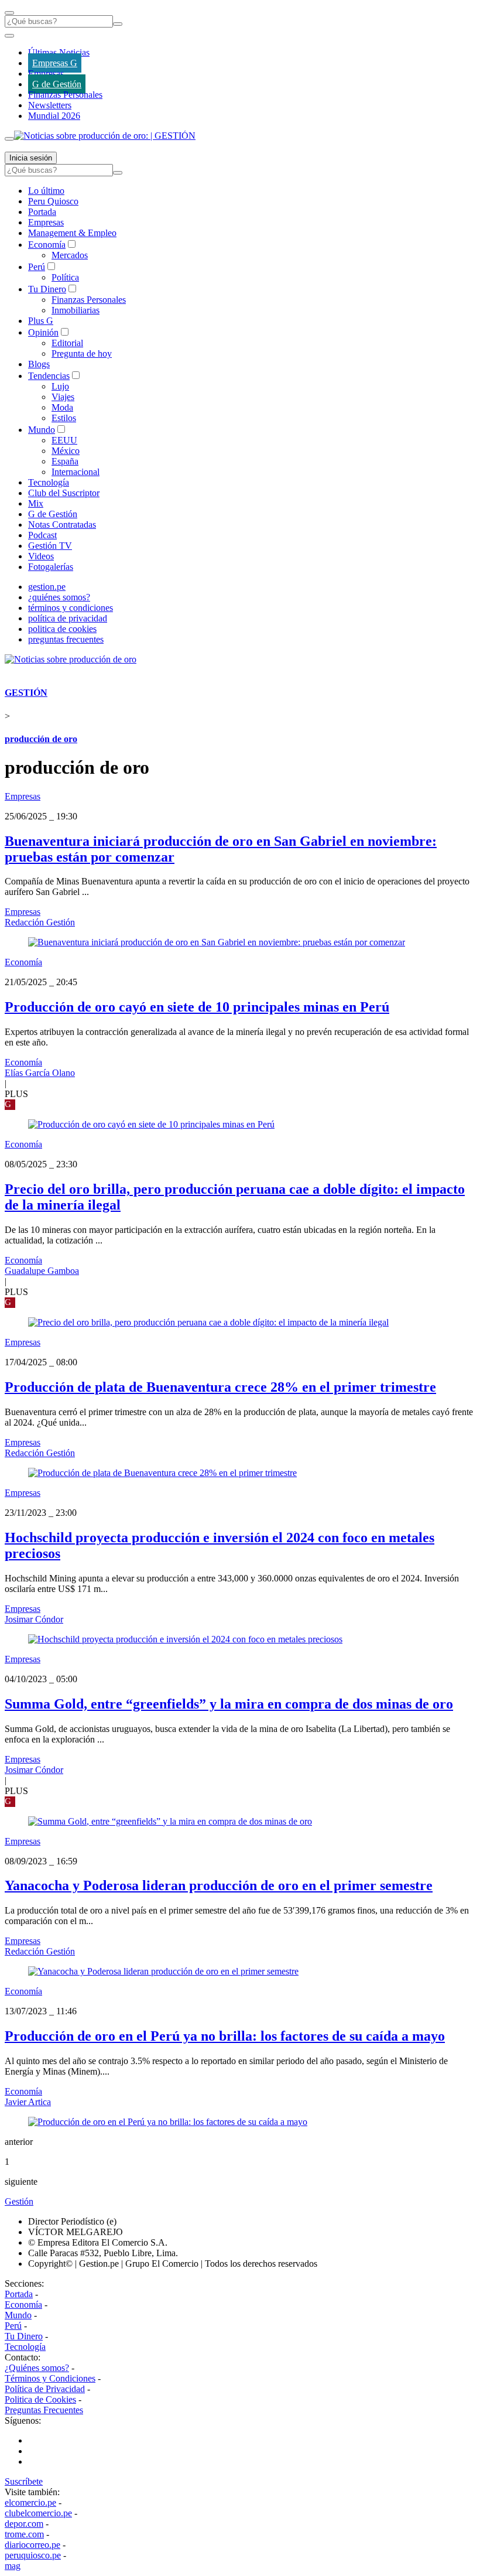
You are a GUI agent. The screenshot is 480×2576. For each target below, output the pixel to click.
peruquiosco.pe (33, 2555)
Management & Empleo (72, 233)
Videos (41, 556)
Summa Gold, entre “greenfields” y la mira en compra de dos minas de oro (229, 1704)
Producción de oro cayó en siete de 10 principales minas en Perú (197, 1007)
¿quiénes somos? (59, 597)
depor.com (24, 2524)
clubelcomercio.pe (38, 2513)
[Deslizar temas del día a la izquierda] (9, 36)
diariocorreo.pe (32, 2545)
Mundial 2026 (54, 116)
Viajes (63, 397)
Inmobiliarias (76, 310)
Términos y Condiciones (50, 2378)
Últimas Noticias (59, 52)
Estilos (64, 418)
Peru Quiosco (53, 201)
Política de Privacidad (45, 2389)
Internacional (76, 472)
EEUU (64, 440)
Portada (42, 212)
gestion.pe (47, 587)
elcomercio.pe (30, 2502)
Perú (37, 267)
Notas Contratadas (62, 525)
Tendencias (49, 376)
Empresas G (55, 63)
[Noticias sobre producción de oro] (71, 659)
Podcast (42, 535)
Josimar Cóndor (34, 1619)
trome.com (24, 2534)
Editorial (67, 343)
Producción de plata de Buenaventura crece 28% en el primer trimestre (220, 1387)
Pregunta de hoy (82, 353)
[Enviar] (118, 24)
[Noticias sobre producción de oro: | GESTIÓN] (105, 136)
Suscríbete (24, 2481)
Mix (36, 503)
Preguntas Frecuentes (44, 2410)
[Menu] (9, 13)
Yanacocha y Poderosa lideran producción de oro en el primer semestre (219, 1885)
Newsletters (50, 105)
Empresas (46, 74)
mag (13, 2566)
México (66, 451)
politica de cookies (62, 629)
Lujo (60, 386)
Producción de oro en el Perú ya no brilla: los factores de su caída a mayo (225, 2036)
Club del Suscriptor (64, 493)
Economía (47, 245)
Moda (62, 407)
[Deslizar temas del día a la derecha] (9, 139)
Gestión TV (50, 546)
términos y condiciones (71, 608)
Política (65, 277)
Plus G (41, 321)
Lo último (46, 191)
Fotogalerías (51, 567)
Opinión (43, 332)
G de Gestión (57, 84)
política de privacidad (68, 618)
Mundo (42, 430)
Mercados (70, 255)
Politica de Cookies (40, 2399)
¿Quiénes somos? (37, 2368)
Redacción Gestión (40, 922)
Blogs (39, 364)
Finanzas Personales (65, 95)
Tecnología (49, 482)
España (65, 461)
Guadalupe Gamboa (42, 1271)
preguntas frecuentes (66, 639)
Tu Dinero (47, 289)
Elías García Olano (40, 1073)
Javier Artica (28, 2102)
